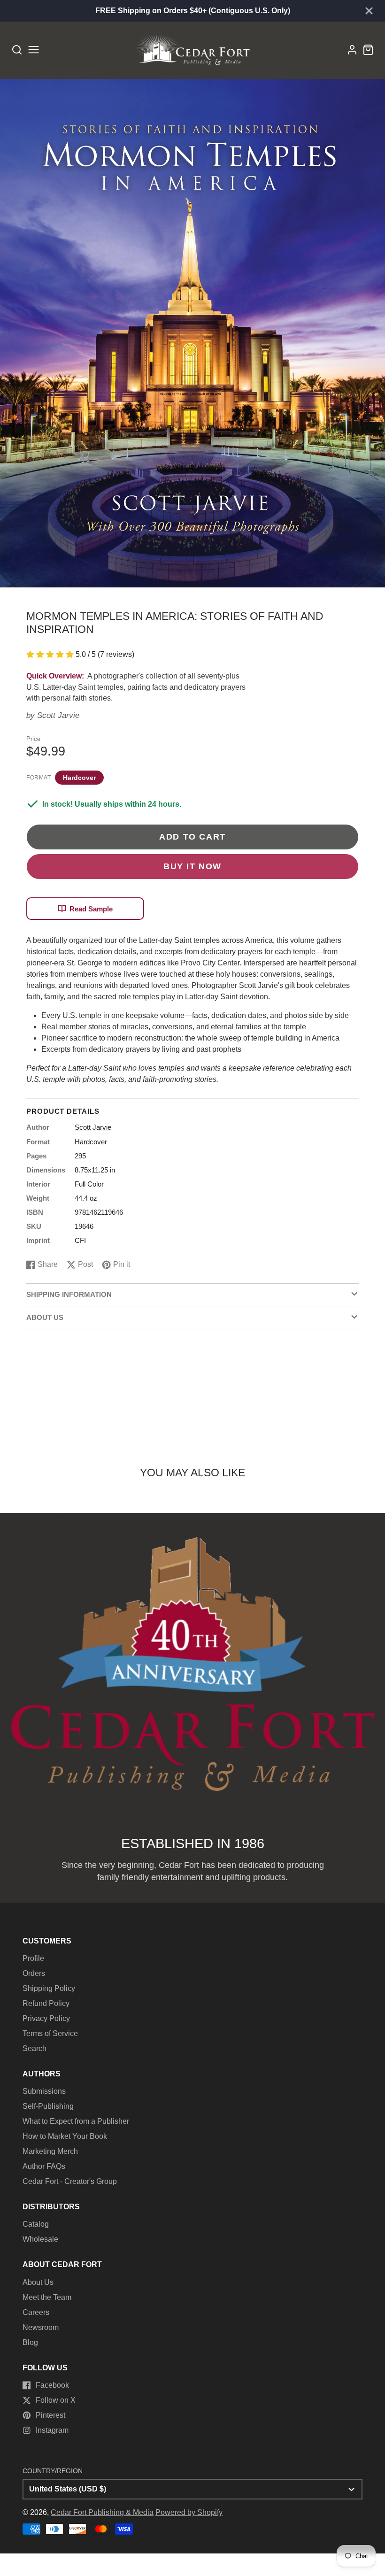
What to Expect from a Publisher (76, 2121)
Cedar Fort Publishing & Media (102, 2512)
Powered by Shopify (189, 2512)
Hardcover (79, 778)
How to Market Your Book (65, 2136)
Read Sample (91, 909)
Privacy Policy (46, 2018)
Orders (34, 1973)
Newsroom (41, 2327)
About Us (38, 2282)
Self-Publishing (48, 2106)
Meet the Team (47, 2297)
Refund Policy (46, 2003)
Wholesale (40, 2239)
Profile (33, 1958)
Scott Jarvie (58, 715)
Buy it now (192, 866)
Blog (30, 2342)
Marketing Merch (50, 2151)
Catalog (36, 2224)
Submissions (44, 2091)
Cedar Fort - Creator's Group (70, 2181)
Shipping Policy (49, 1988)
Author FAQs (44, 2166)
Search (35, 2048)
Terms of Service (50, 2033)
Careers (36, 2312)
